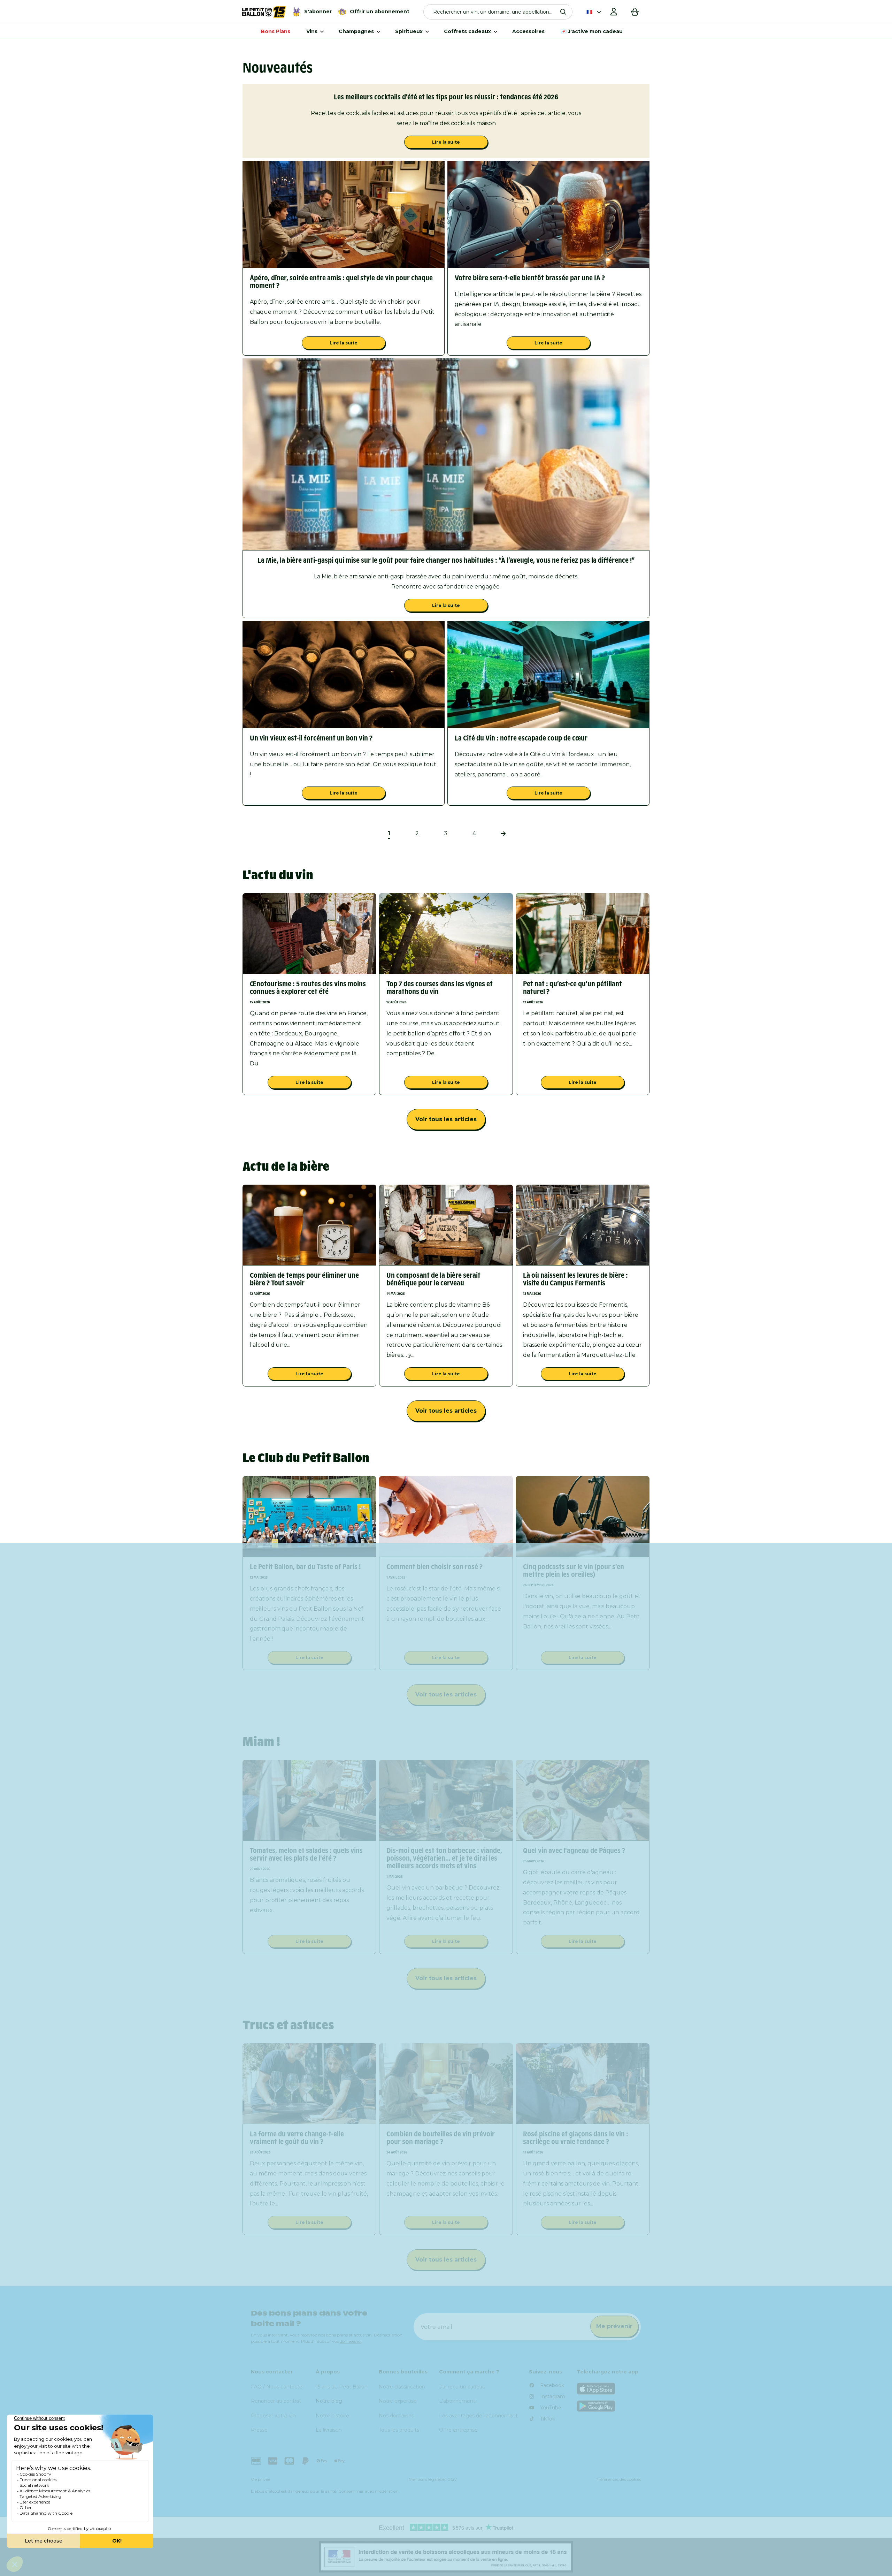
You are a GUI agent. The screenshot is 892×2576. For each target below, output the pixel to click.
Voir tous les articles (446, 1119)
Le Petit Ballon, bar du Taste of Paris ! (305, 1567)
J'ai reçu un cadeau (462, 2387)
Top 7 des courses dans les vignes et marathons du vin (440, 988)
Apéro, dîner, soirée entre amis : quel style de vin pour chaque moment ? (341, 282)
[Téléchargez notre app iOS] (609, 2389)
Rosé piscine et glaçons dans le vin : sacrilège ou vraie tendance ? (576, 2138)
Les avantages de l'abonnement (478, 2416)
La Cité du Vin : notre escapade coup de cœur (521, 738)
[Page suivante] (503, 834)
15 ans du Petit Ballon (342, 2387)
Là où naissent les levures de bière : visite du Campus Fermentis (575, 1279)
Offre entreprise (458, 2430)
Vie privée (260, 2479)
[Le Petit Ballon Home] (264, 12)
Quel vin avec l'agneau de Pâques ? (574, 1851)
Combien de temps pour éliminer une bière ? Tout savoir (304, 1279)
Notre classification (402, 2387)
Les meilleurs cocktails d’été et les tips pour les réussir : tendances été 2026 (446, 97)
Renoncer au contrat (276, 2401)
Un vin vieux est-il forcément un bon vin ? (311, 738)
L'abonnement (457, 2401)
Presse (259, 2430)
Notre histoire (332, 2416)
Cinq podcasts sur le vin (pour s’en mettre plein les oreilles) (574, 1571)
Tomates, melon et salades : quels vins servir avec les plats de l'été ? (306, 1854)
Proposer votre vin (273, 2416)
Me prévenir (614, 2326)
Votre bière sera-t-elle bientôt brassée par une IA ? (530, 278)
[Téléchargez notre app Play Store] (609, 2406)
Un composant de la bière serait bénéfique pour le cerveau (433, 1279)
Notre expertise (398, 2401)
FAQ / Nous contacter (278, 2387)
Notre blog (329, 2401)
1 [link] (389, 833)
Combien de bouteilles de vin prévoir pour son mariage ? (441, 2138)
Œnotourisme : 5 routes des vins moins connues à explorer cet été (308, 988)
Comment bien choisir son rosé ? (435, 1567)
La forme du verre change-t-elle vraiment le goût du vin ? (297, 2138)
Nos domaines (396, 2416)
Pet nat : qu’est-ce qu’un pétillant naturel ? (572, 988)
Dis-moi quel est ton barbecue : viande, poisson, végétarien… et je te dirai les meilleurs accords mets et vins (444, 1858)
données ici (351, 2341)
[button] (498, 12)
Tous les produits (399, 2430)
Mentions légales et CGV (433, 2479)
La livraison (329, 2430)
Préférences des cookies (618, 2479)
